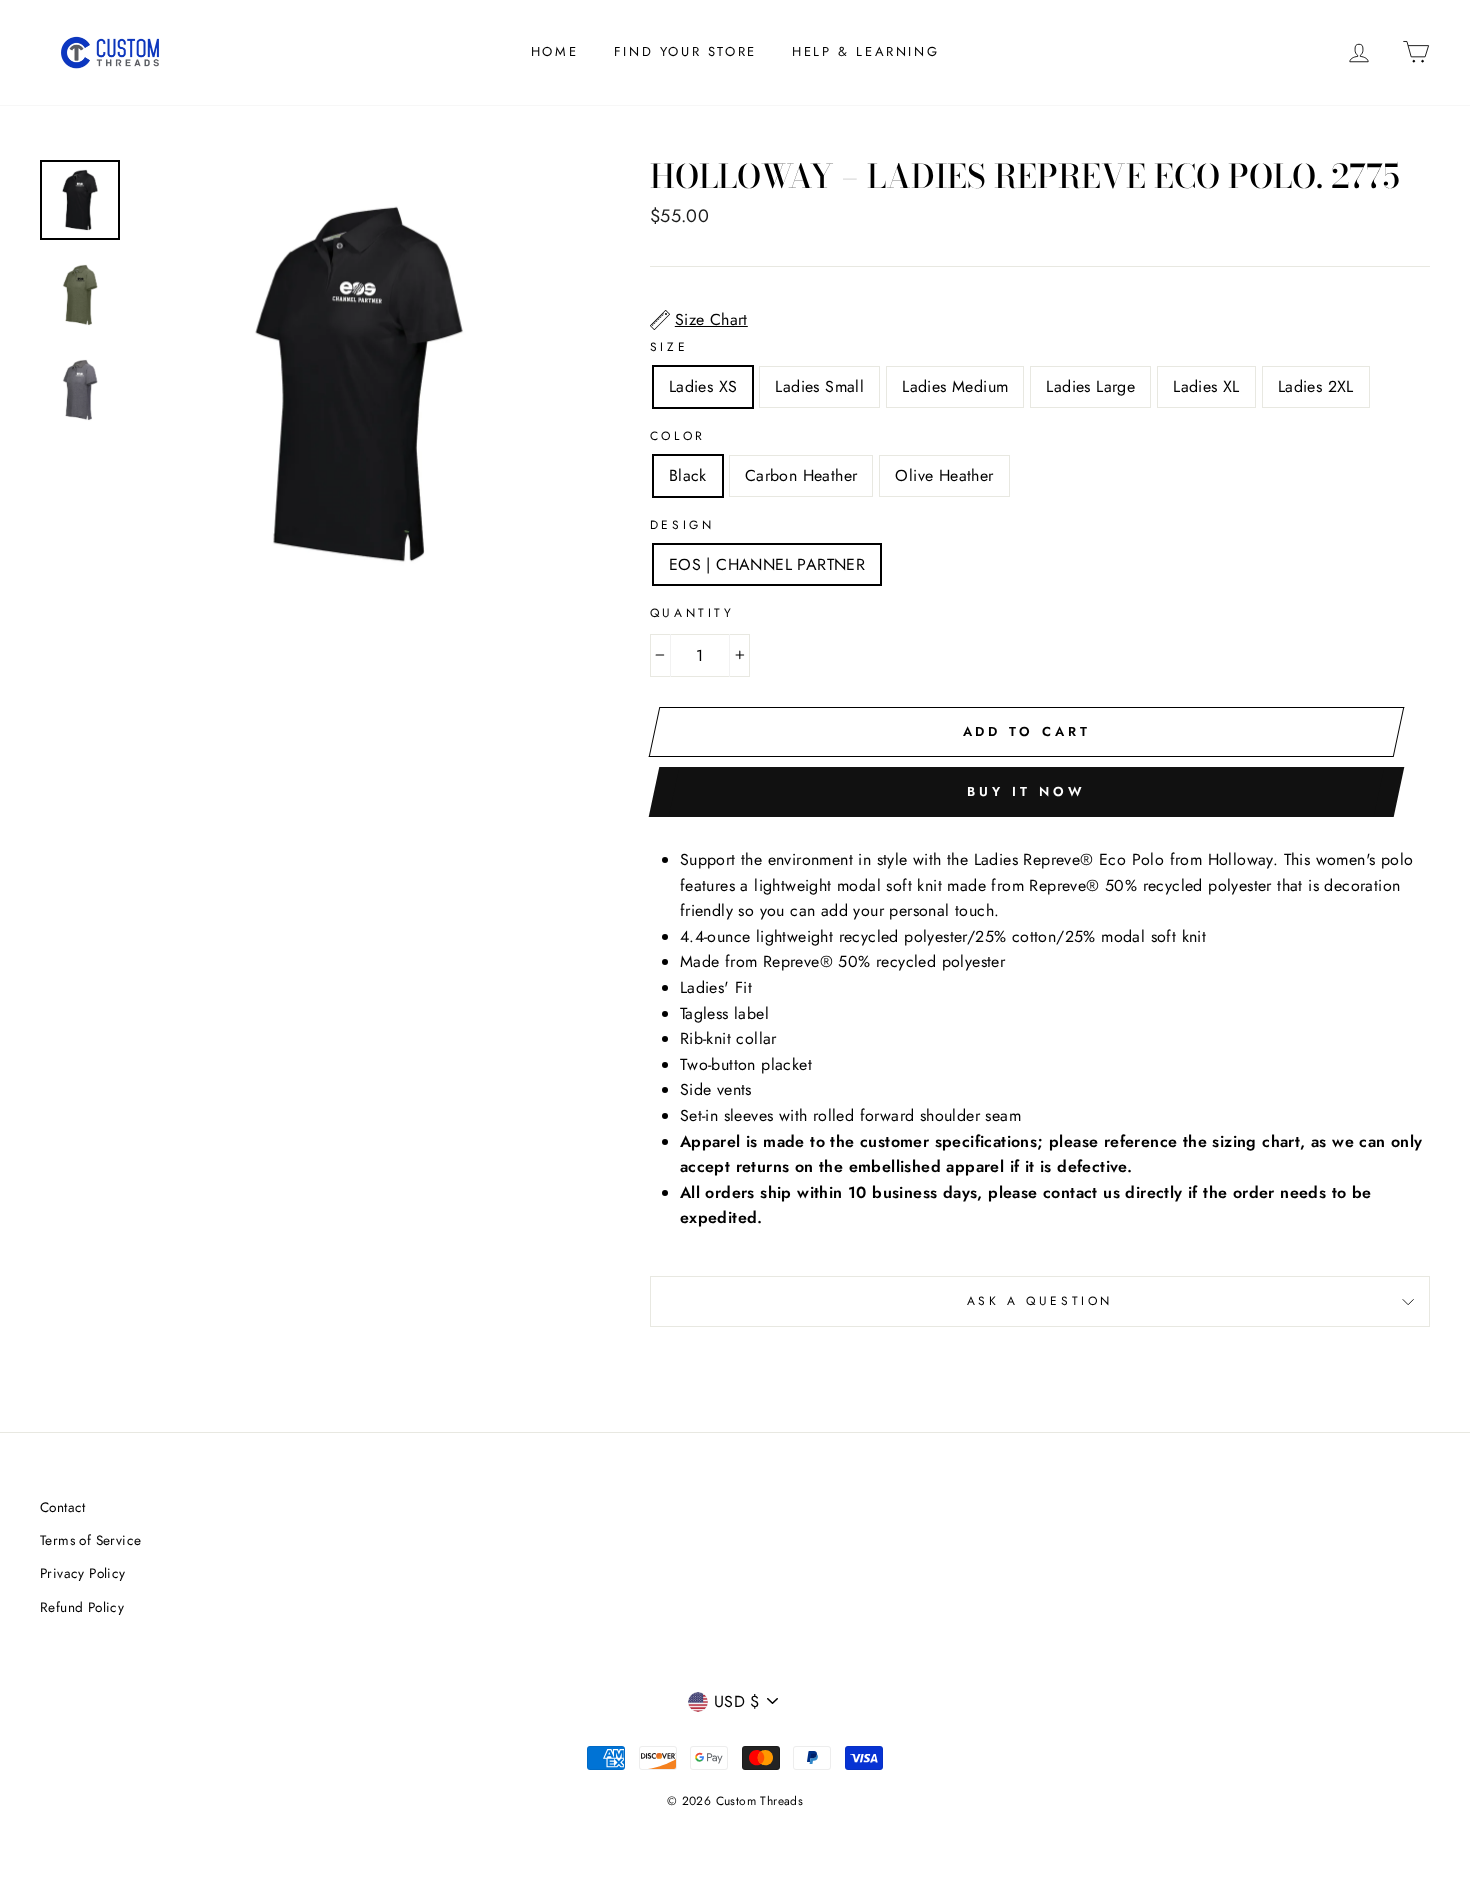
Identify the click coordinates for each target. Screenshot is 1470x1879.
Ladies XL (1206, 386)
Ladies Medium (955, 386)
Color (678, 436)
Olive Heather (944, 475)
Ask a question (1040, 1301)
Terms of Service (90, 1540)
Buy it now (1026, 791)
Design (682, 525)
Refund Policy (82, 1607)
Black (688, 475)
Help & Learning (865, 51)
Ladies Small (819, 386)
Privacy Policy (83, 1573)
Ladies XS (703, 386)
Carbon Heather (801, 475)
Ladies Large (1090, 386)
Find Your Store (685, 51)
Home (554, 51)
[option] (359, 384)
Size (669, 347)
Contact (63, 1507)
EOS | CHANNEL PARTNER (767, 564)
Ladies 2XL (1316, 386)
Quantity (692, 613)
